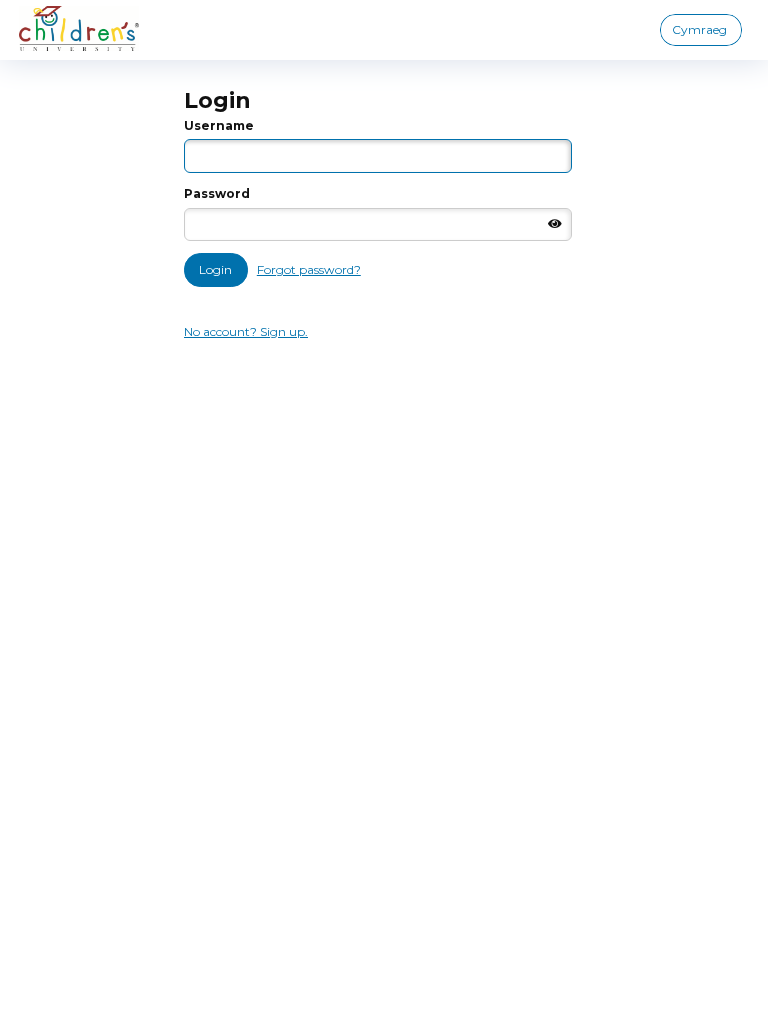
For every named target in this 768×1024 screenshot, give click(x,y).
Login (215, 269)
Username (219, 125)
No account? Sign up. (246, 331)
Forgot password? (309, 269)
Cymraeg (699, 29)
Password (217, 193)
